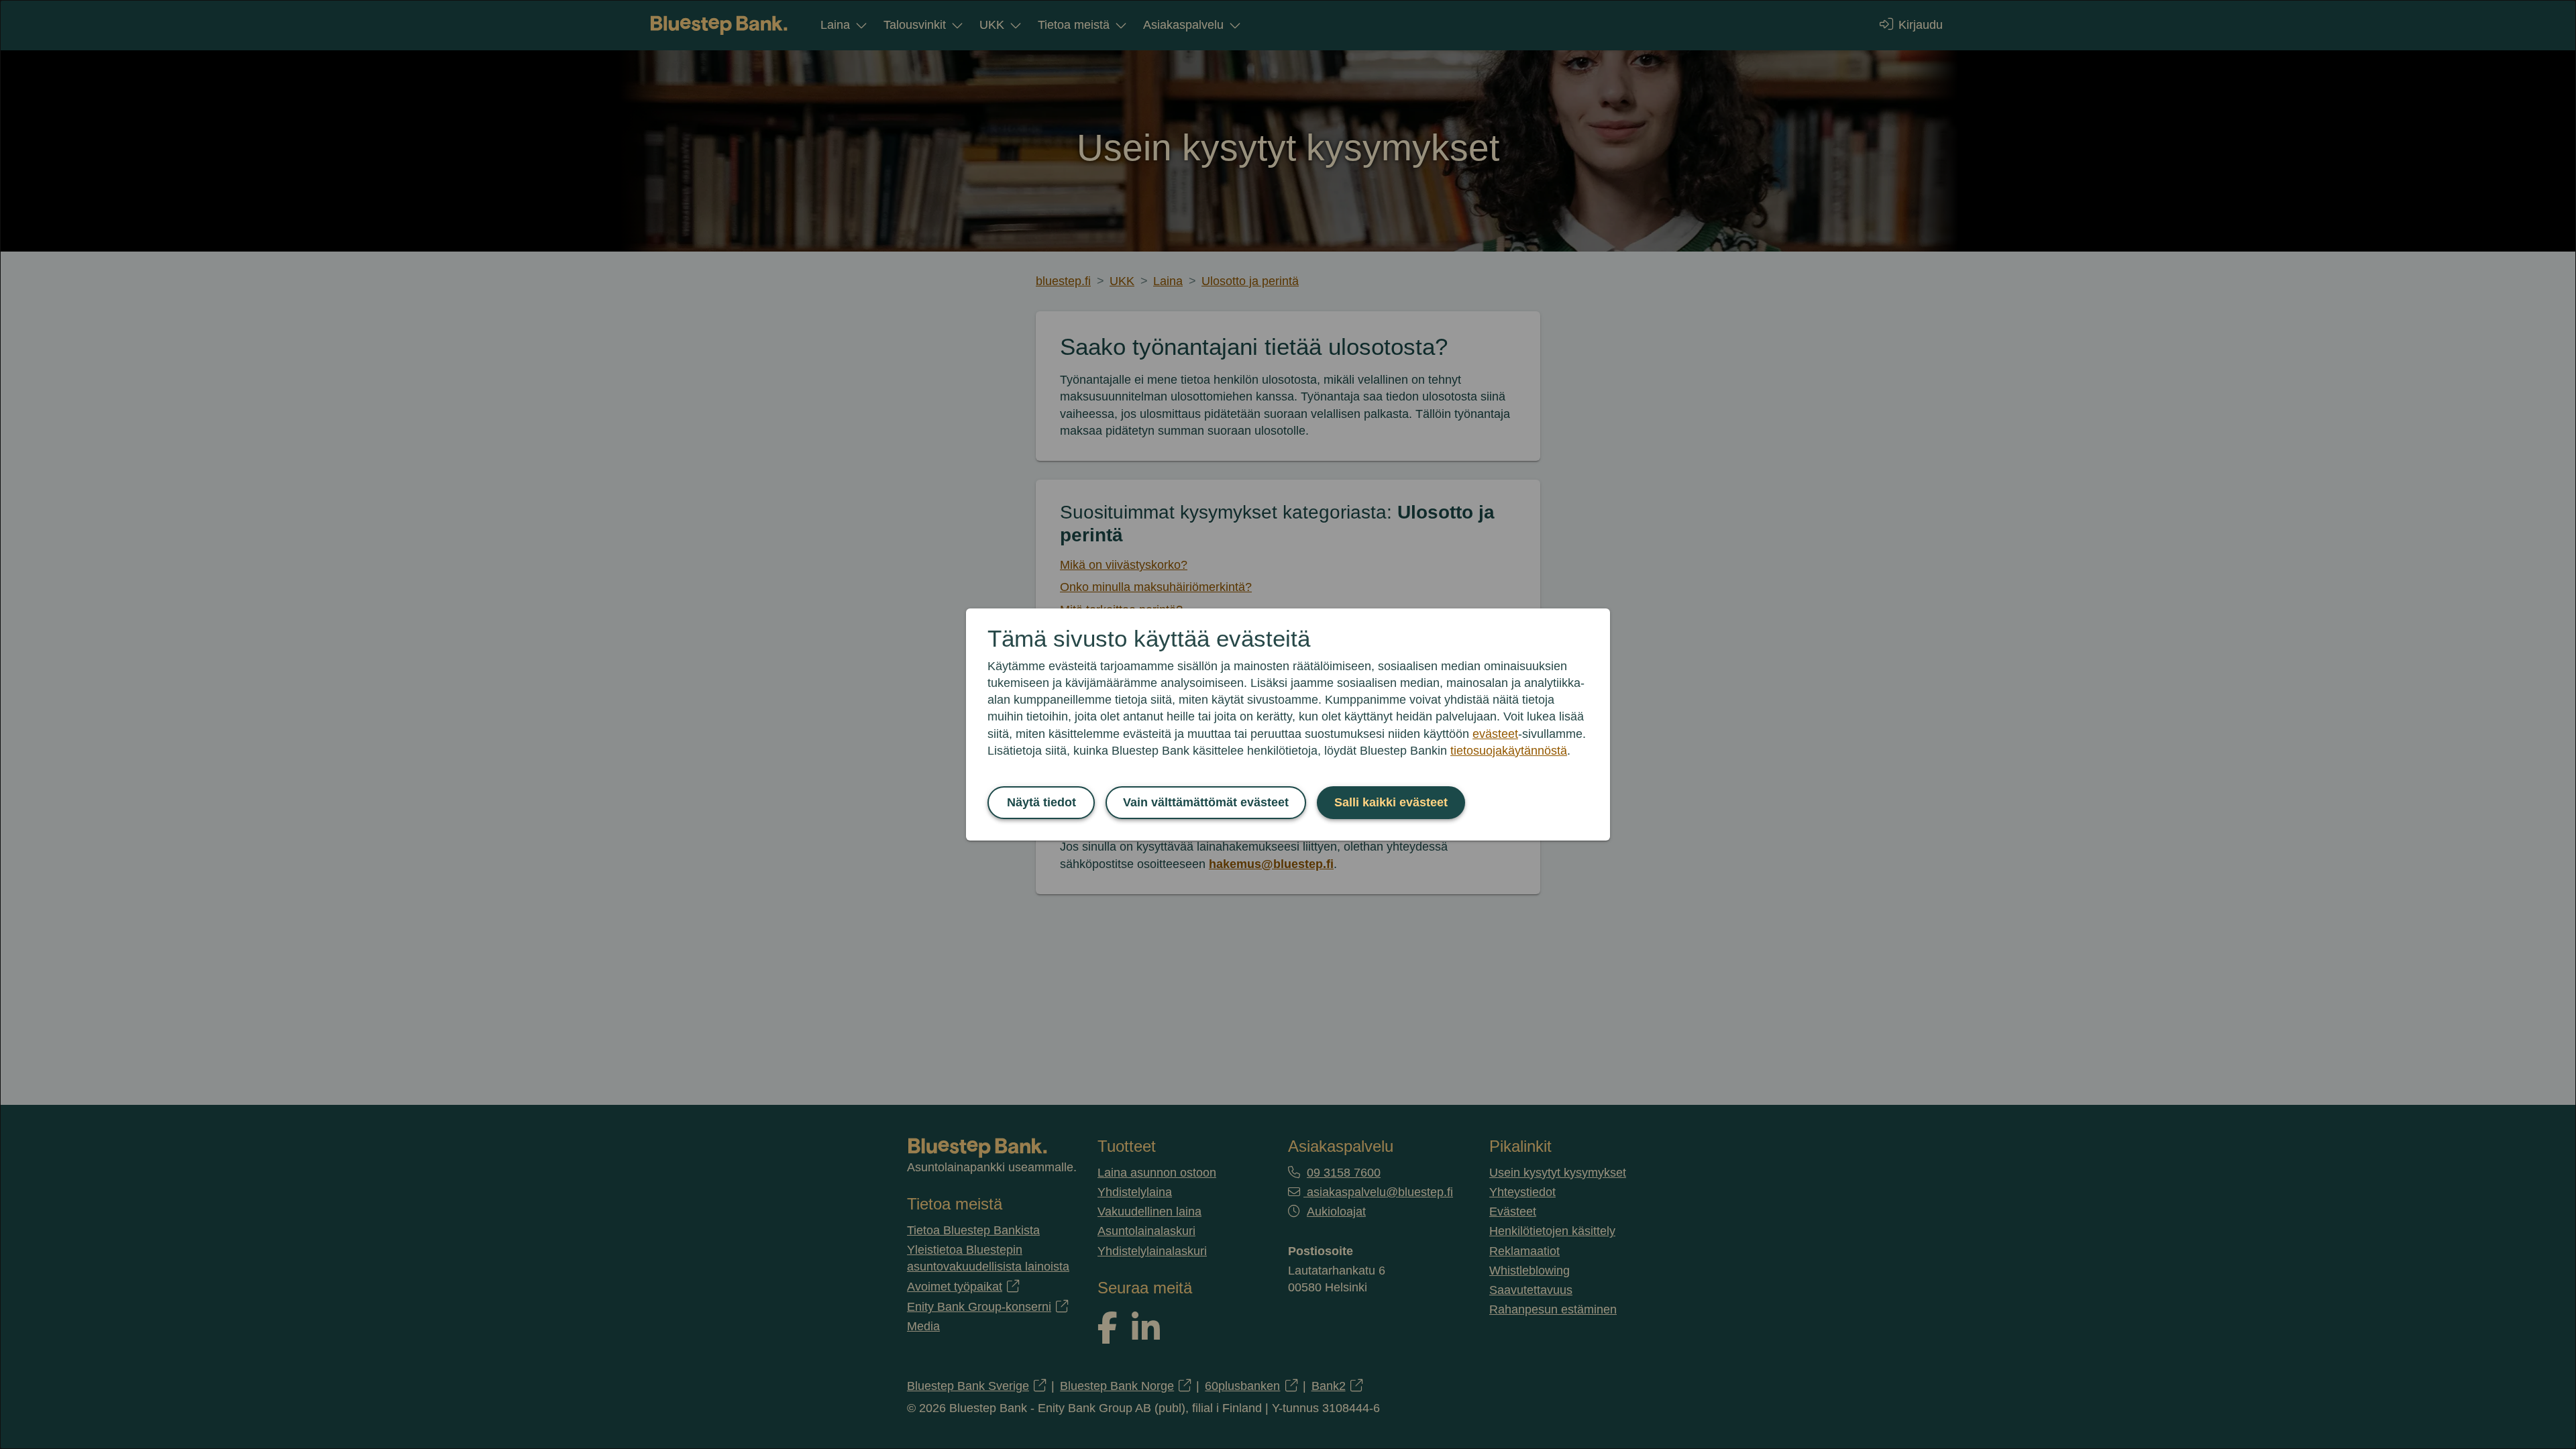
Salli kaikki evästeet (1391, 802)
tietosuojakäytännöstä (1509, 751)
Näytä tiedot (1041, 802)
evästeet (1495, 734)
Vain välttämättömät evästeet (1206, 802)
